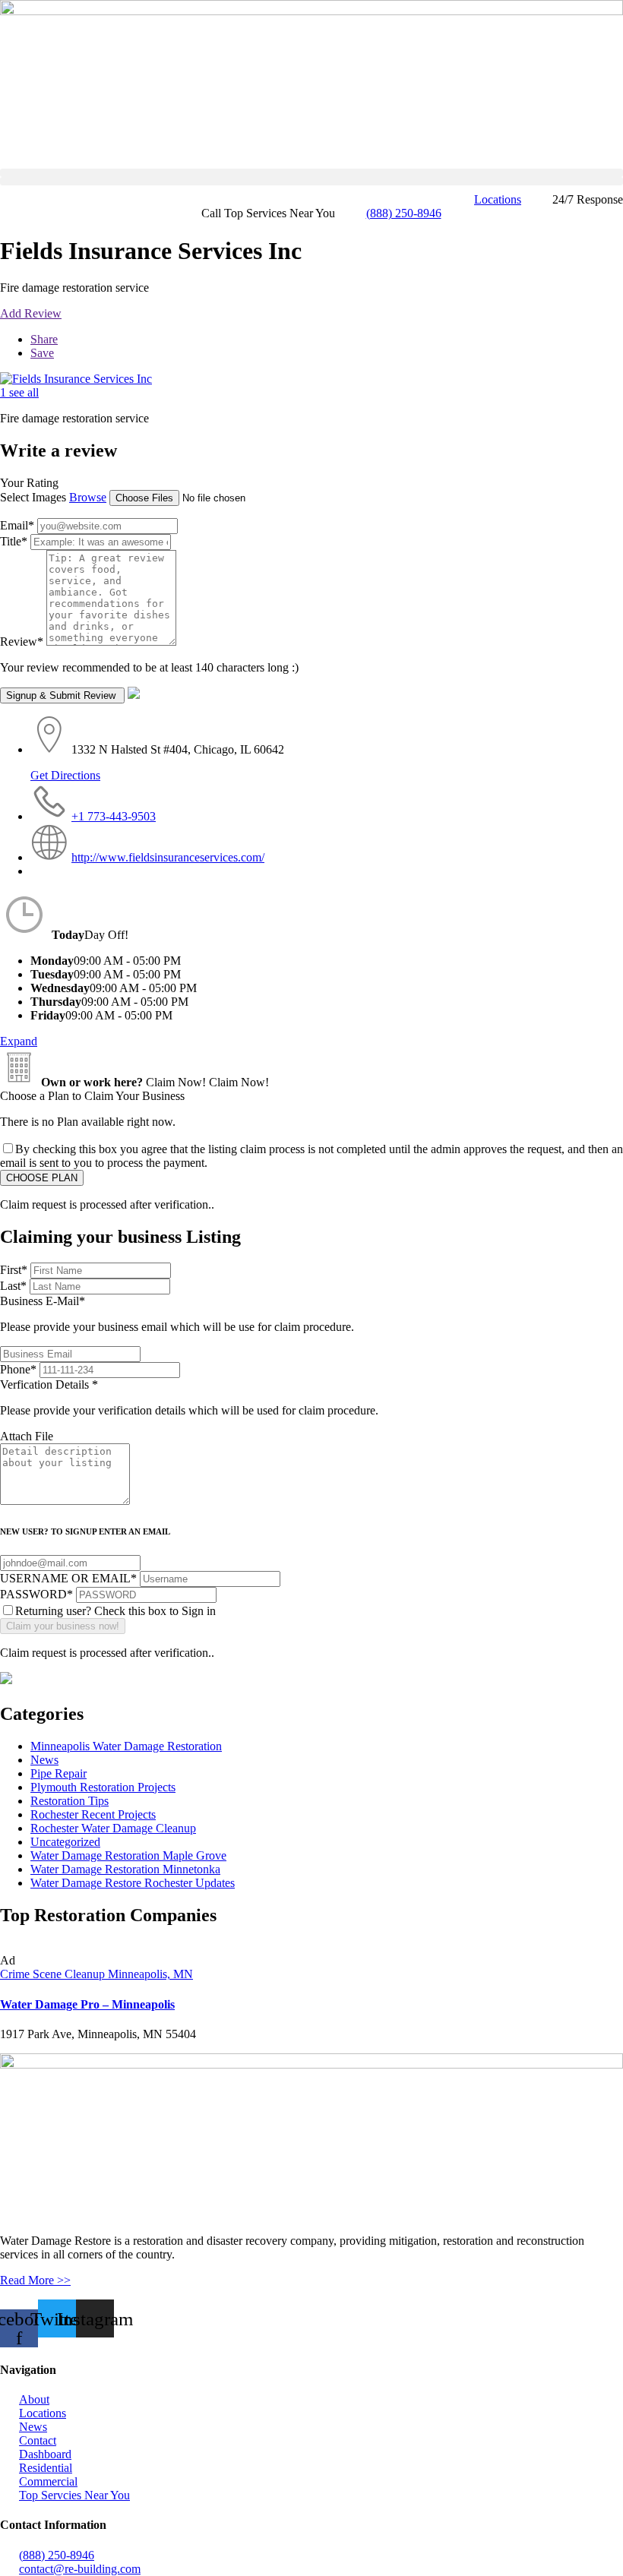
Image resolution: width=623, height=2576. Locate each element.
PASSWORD (36, 1594)
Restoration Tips (70, 1801)
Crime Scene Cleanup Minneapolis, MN (96, 1974)
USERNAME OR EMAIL (68, 1578)
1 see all (19, 392)
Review (22, 642)
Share (44, 339)
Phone (18, 1369)
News (44, 1760)
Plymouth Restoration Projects (103, 1787)
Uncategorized (65, 1842)
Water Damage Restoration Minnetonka (125, 1869)
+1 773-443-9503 (114, 816)
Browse (88, 497)
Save (42, 353)
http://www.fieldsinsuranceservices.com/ (168, 857)
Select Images (33, 497)
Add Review (31, 313)
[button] (311, 173)
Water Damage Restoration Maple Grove (128, 1855)
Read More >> (35, 2280)
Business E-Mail (177, 1314)
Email (17, 525)
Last (13, 1286)
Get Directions (65, 775)
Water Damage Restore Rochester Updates (133, 1883)
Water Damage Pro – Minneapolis (87, 2004)
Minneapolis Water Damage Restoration (126, 1746)
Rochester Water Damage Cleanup (113, 1828)
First (14, 1270)
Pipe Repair (59, 1773)
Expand (19, 1041)
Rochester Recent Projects (93, 1814)
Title (14, 541)
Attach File (27, 1436)
